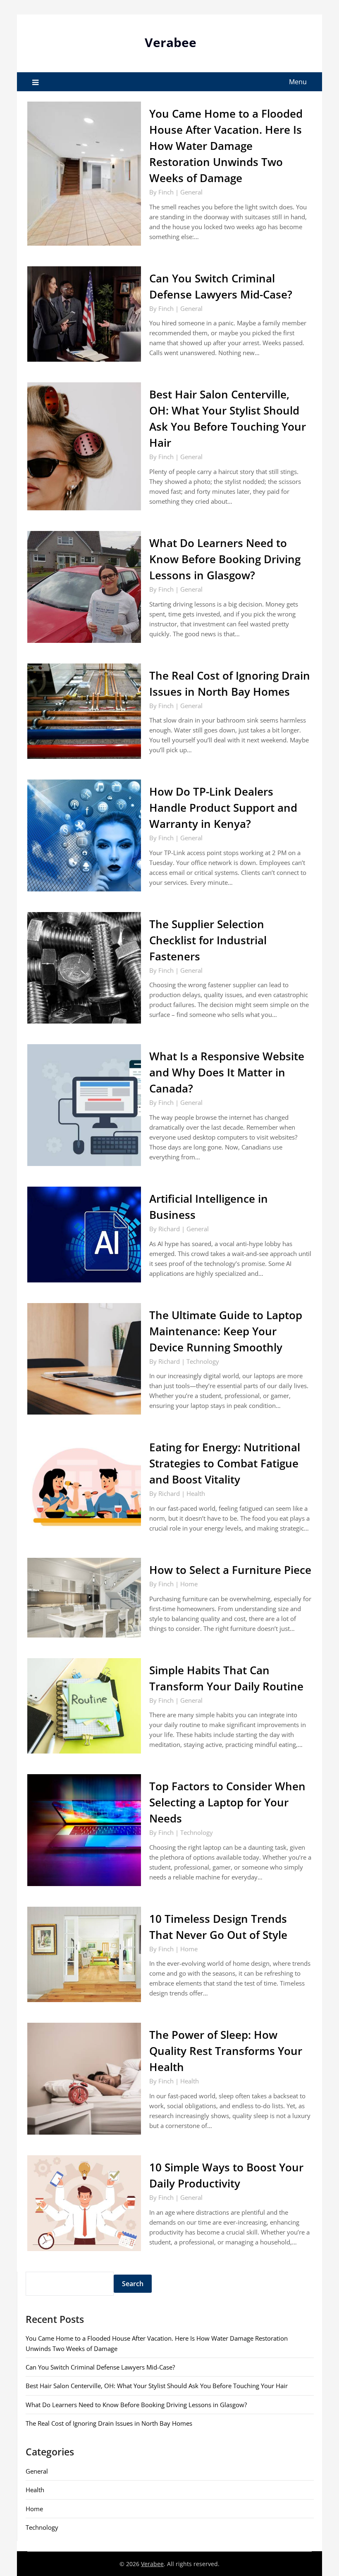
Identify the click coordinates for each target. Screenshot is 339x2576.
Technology (203, 1361)
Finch (166, 192)
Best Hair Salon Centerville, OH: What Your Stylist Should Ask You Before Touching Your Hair (157, 2386)
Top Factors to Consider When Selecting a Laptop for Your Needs (227, 1802)
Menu (298, 82)
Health (196, 1493)
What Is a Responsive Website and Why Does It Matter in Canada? (227, 1072)
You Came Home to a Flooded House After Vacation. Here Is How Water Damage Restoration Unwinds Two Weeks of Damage (226, 146)
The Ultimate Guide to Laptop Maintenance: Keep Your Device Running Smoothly (226, 1331)
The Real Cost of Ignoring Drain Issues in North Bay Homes (109, 2423)
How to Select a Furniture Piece (230, 1570)
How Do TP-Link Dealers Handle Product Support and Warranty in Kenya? (223, 808)
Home (189, 1584)
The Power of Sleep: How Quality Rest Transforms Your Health (226, 2051)
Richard (169, 1229)
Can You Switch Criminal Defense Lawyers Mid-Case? (100, 2367)
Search (133, 2284)
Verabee (171, 42)
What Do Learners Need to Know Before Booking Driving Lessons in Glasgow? (225, 559)
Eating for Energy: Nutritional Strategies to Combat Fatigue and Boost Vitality (225, 1463)
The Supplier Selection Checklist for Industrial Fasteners (208, 940)
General (191, 192)
